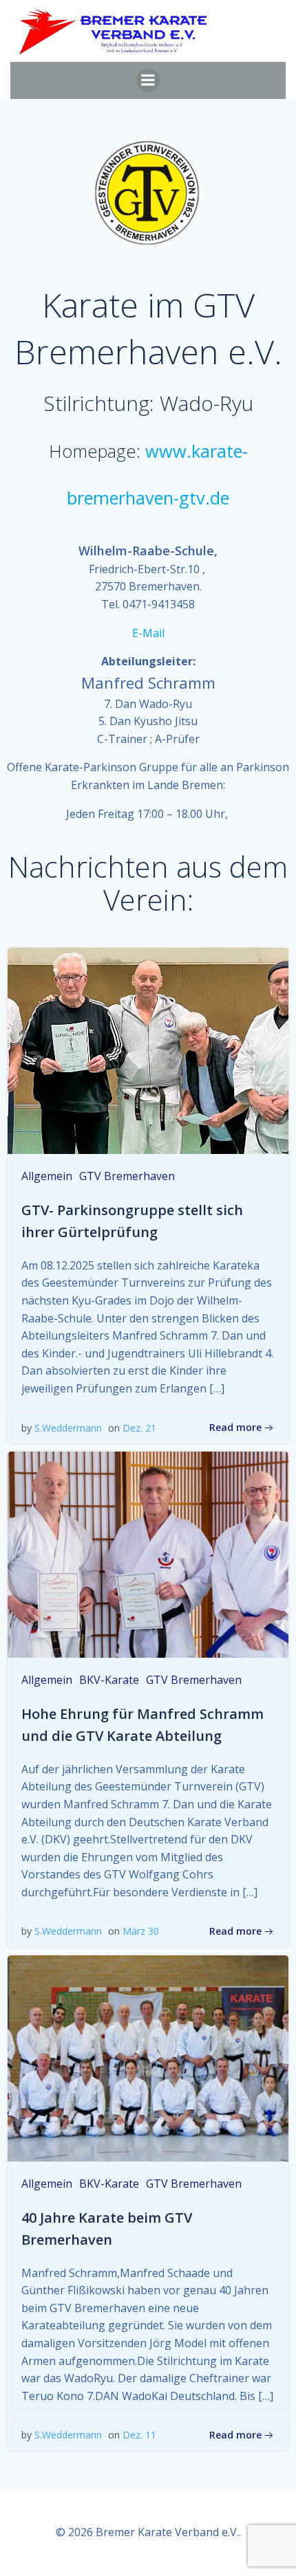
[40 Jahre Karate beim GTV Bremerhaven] (148, 2057)
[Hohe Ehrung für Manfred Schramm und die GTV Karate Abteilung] (148, 1553)
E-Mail (148, 633)
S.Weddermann (68, 1428)
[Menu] (148, 80)
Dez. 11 (139, 2435)
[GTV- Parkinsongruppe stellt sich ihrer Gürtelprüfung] (148, 1050)
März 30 (141, 1931)
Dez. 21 (139, 1428)
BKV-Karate (109, 1680)
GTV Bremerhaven (127, 1176)
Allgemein (47, 1176)
